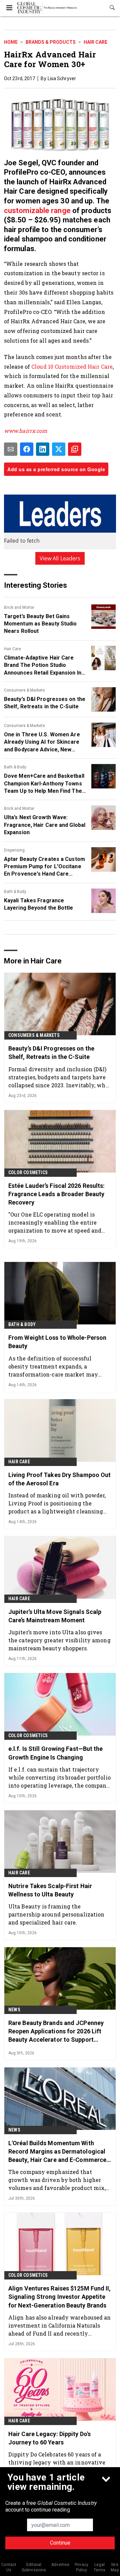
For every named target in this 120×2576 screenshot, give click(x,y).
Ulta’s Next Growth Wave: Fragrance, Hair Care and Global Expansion (45, 825)
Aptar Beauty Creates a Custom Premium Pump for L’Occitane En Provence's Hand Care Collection (44, 867)
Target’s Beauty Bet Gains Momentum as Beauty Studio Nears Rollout (40, 624)
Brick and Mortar (19, 607)
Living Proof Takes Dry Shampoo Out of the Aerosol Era (59, 1479)
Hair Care (95, 42)
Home (11, 42)
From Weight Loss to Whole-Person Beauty (57, 1342)
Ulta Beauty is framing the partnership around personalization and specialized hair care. (56, 1914)
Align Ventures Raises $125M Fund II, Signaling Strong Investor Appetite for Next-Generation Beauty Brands (60, 2297)
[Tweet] (59, 449)
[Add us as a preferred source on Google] (75, 449)
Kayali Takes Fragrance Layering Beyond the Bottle (39, 904)
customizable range (37, 211)
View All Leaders (60, 558)
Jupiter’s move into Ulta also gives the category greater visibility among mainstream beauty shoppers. (59, 1640)
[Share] (27, 449)
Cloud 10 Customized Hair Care (72, 366)
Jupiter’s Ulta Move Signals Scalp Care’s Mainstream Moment (55, 1616)
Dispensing (14, 850)
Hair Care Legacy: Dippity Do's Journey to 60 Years (49, 2438)
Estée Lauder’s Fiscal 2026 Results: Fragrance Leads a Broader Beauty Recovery (57, 1194)
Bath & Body (15, 767)
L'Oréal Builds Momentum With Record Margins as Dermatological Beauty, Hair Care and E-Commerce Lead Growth (57, 2152)
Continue (60, 2543)
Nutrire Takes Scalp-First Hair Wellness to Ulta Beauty (50, 1890)
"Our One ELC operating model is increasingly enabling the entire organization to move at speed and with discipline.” (55, 1222)
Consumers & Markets (24, 690)
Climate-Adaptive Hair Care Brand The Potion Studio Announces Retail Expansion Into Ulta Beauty (45, 666)
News (14, 2010)
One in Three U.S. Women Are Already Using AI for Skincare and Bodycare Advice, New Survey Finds (42, 742)
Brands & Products (51, 42)
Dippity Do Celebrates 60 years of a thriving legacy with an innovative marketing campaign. (57, 2462)
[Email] (11, 449)
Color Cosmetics (28, 1172)
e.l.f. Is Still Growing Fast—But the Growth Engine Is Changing (56, 1753)
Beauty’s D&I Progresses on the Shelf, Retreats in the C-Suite (45, 703)
